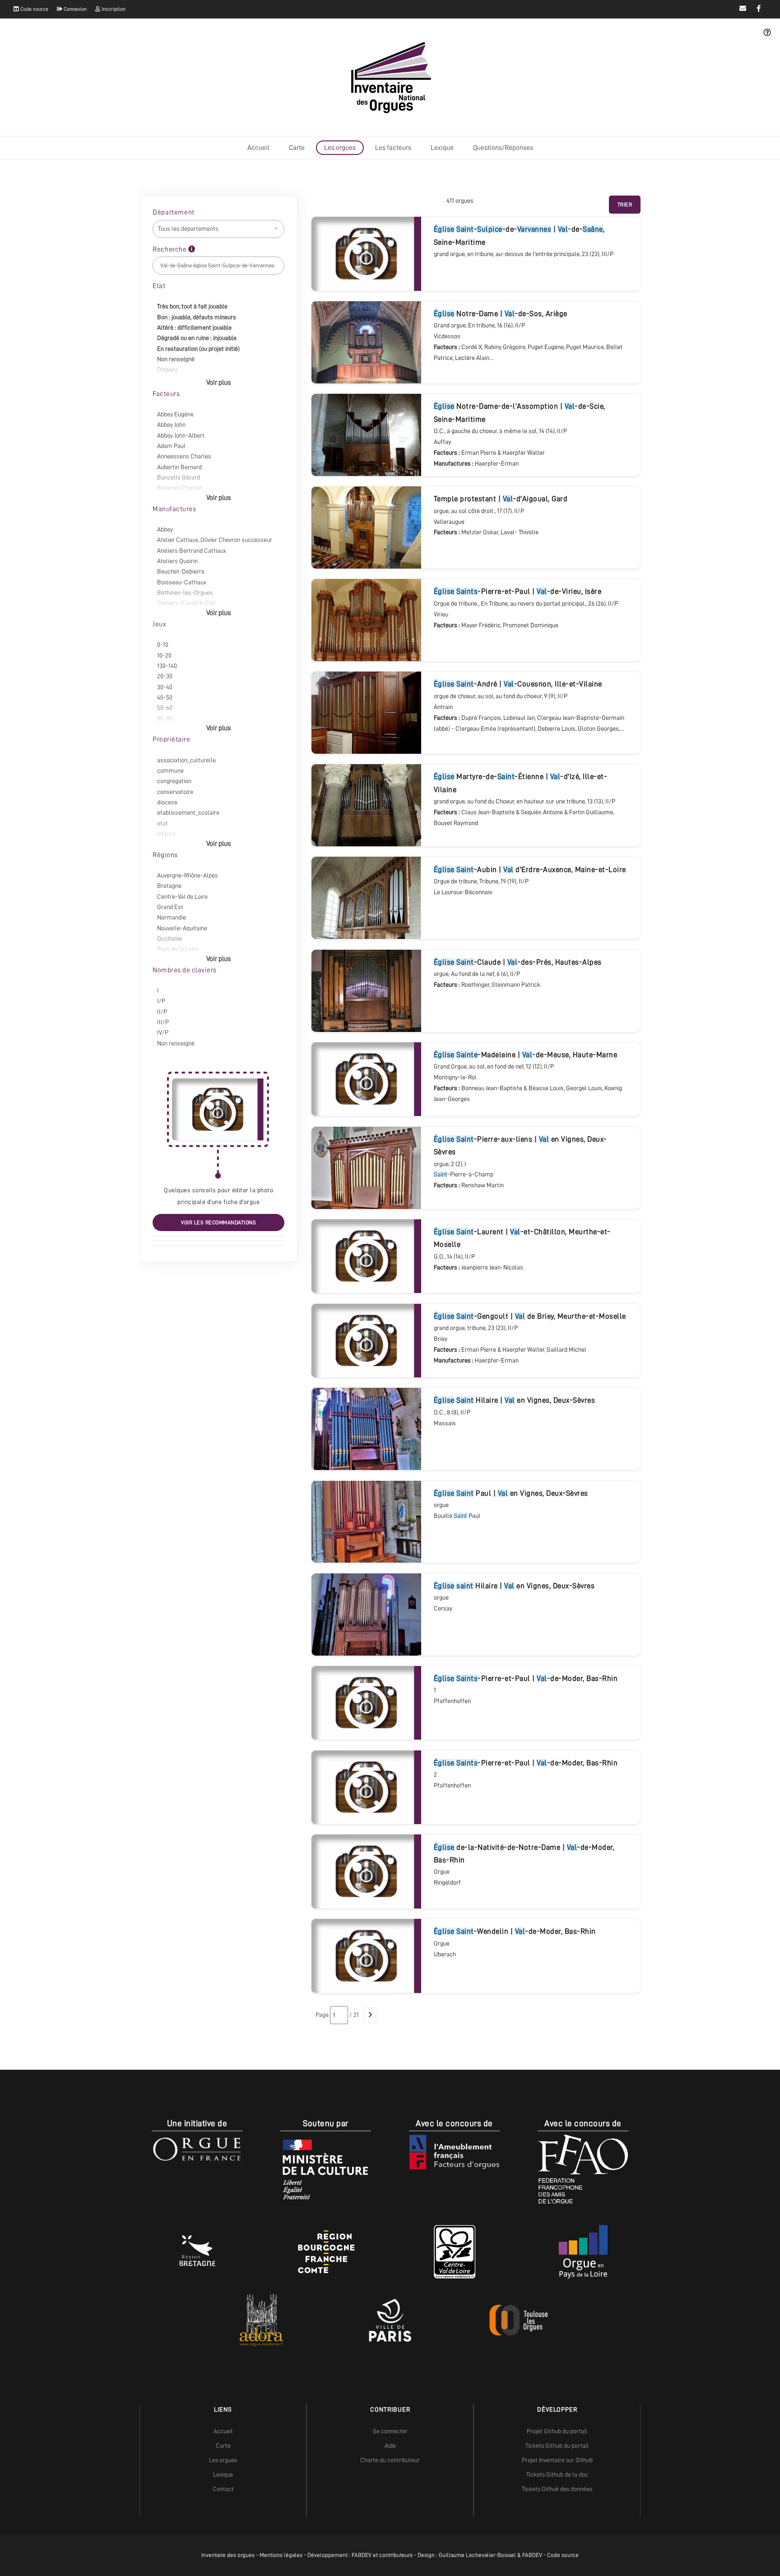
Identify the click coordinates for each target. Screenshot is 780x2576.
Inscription (113, 9)
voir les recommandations (218, 1223)
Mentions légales (281, 2555)
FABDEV (362, 2555)
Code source (34, 9)
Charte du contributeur (390, 2460)
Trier (625, 205)
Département (174, 212)
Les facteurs (393, 148)
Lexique (442, 148)
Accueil (258, 148)
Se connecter (390, 2431)
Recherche (170, 249)
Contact (223, 2489)
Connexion (74, 9)
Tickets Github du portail (557, 2445)
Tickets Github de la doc (557, 2474)
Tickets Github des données (557, 2489)
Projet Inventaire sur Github (557, 2460)
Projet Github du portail (557, 2431)
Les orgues (340, 148)
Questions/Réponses (503, 148)
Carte (297, 148)
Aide (390, 2445)
